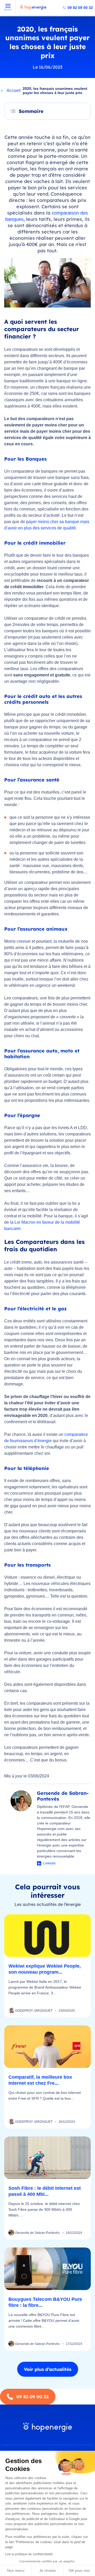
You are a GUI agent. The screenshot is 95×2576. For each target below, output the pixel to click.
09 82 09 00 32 (80, 8)
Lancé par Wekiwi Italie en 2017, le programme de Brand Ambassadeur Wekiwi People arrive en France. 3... (45, 1987)
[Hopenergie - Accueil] (33, 10)
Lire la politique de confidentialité (29, 2554)
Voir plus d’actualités (48, 2369)
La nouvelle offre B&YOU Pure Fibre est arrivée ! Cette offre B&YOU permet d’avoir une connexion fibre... (44, 2321)
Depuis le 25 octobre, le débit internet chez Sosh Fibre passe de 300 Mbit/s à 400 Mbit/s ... (44, 2209)
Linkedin (49, 1863)
